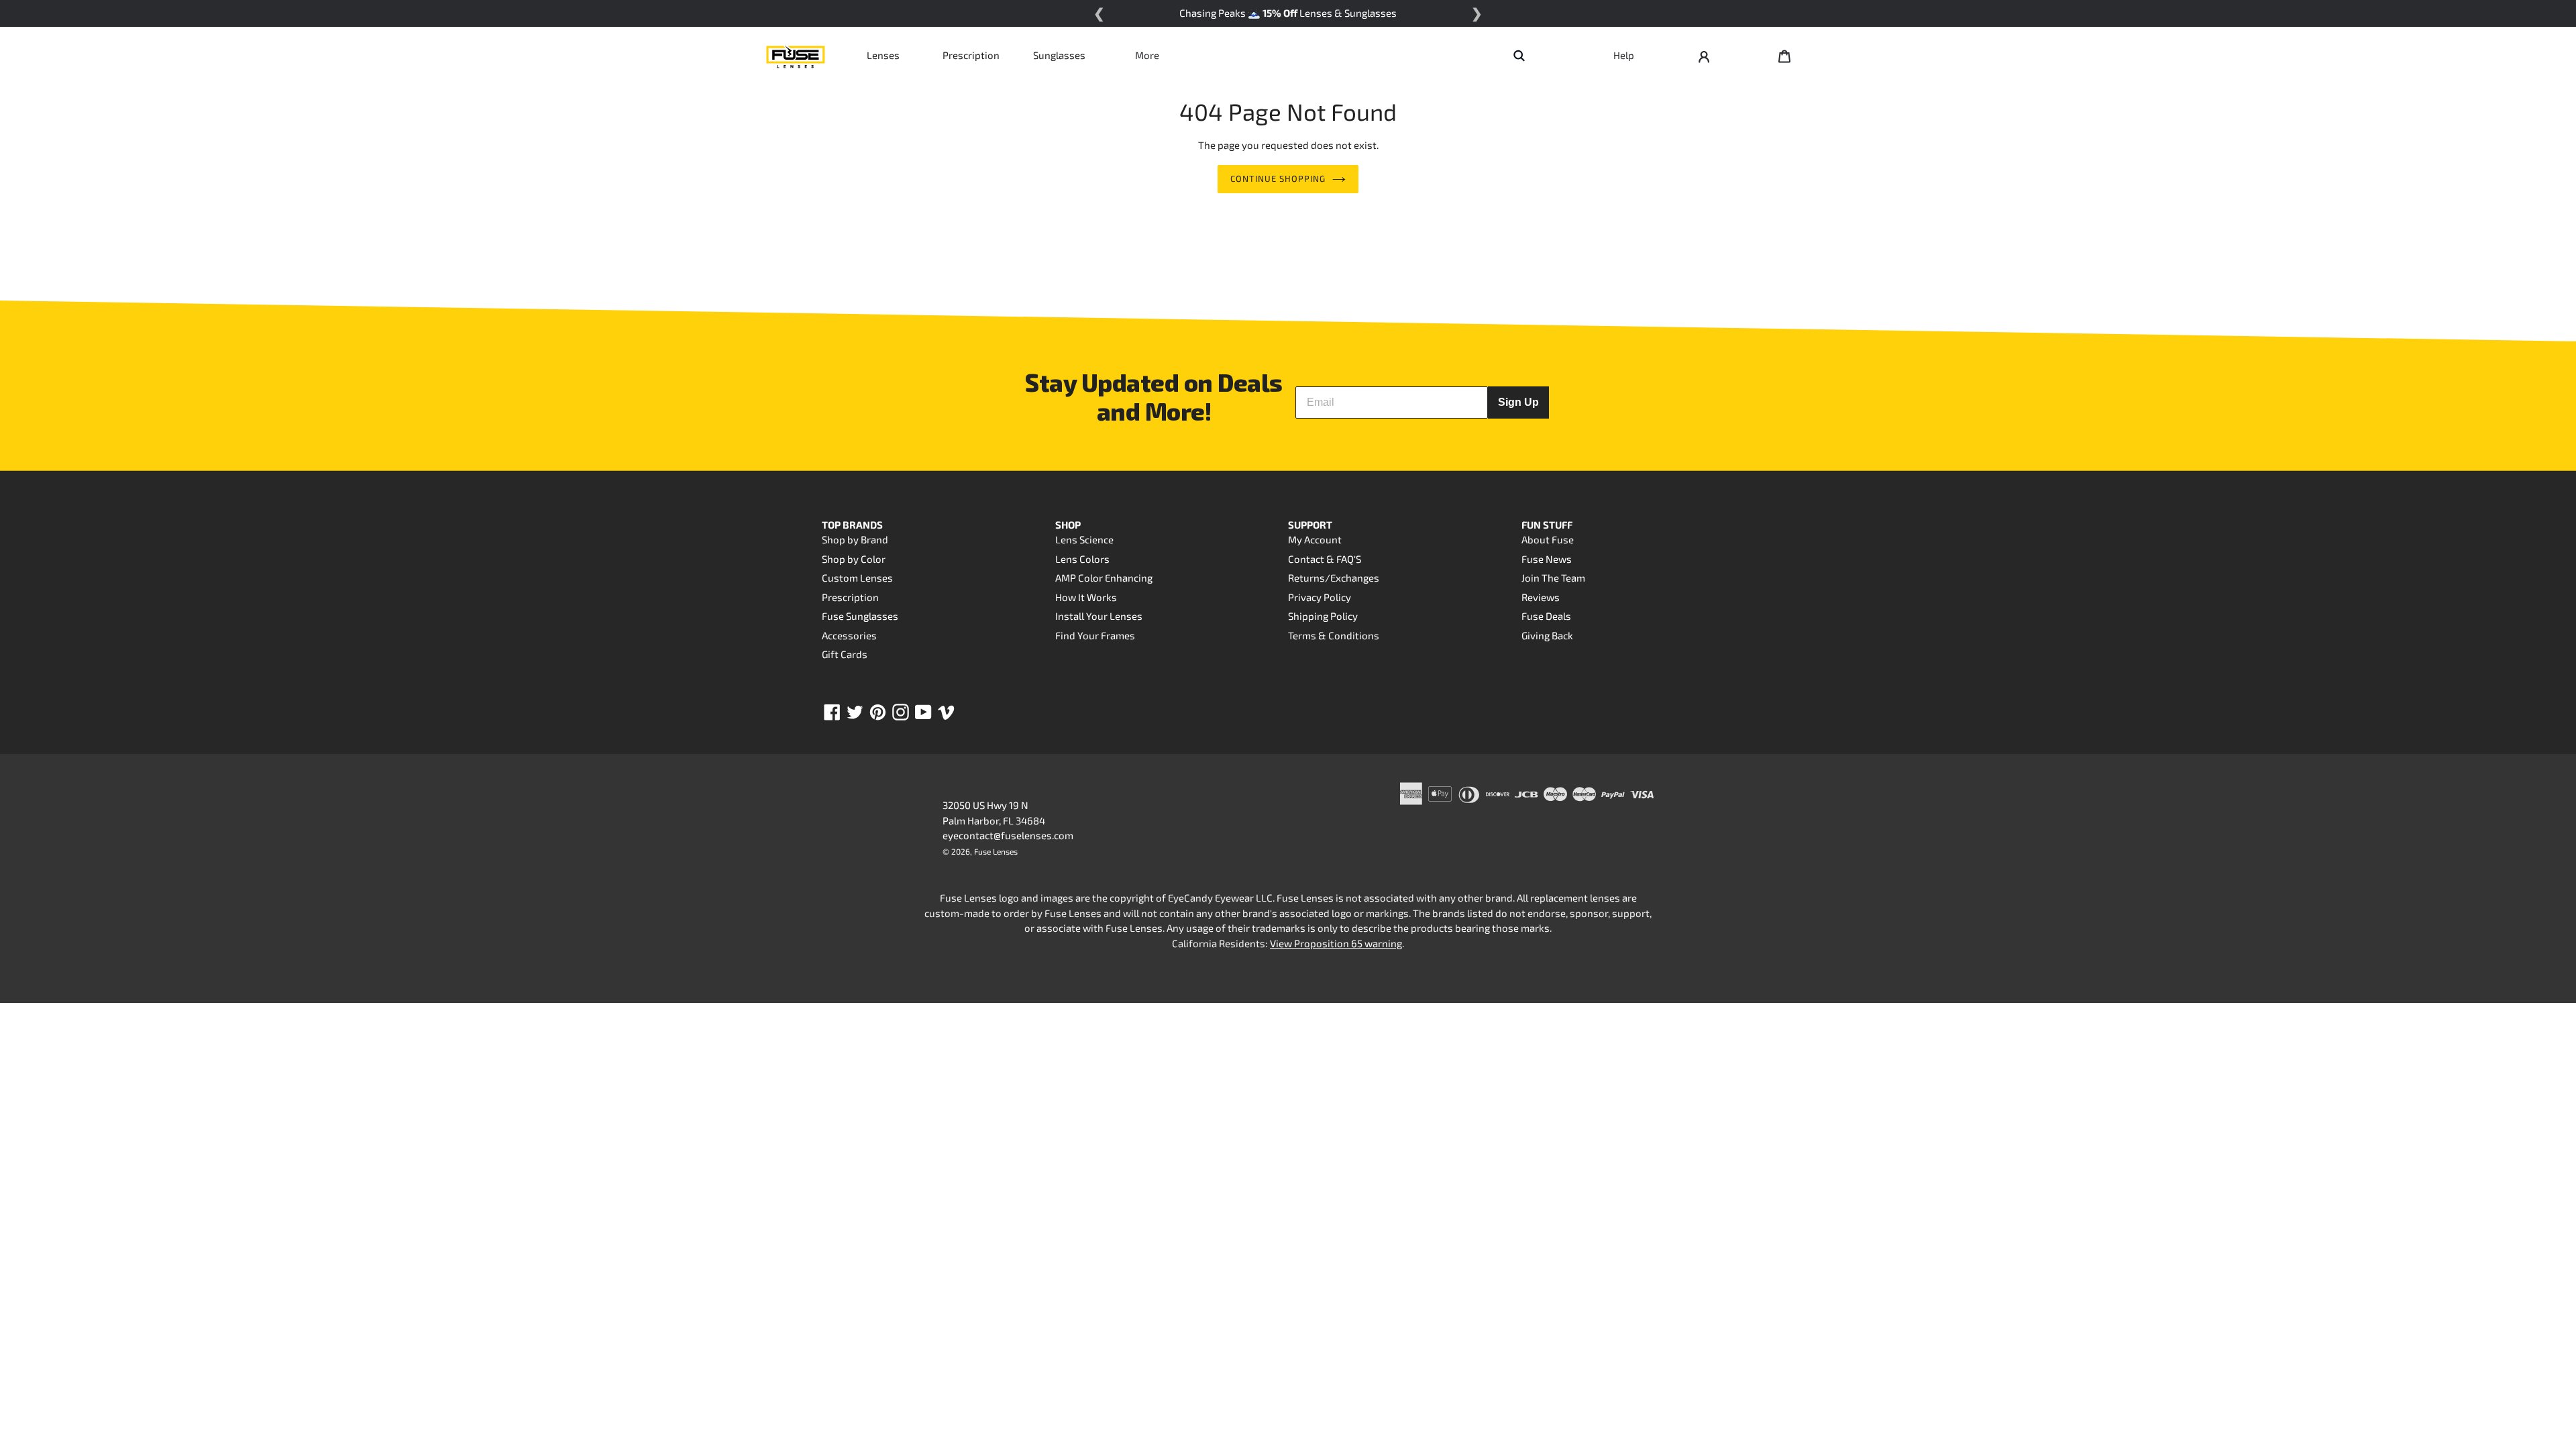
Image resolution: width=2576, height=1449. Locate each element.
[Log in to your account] (1704, 55)
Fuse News (1547, 559)
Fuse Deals (1546, 616)
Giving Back (1547, 635)
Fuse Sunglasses (860, 616)
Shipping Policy (1323, 616)
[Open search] (1519, 55)
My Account (1315, 539)
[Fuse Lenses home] (796, 55)
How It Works (1086, 597)
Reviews (1541, 597)
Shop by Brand (855, 539)
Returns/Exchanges (1334, 578)
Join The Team (1553, 578)
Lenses (883, 55)
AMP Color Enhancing (1104, 578)
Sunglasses (1059, 55)
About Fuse (1548, 539)
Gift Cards (845, 654)
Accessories (849, 635)
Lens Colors (1082, 559)
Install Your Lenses (1099, 616)
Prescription (971, 55)
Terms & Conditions (1334, 635)
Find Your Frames (1095, 635)
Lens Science (1084, 539)
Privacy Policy (1320, 597)
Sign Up (1518, 402)
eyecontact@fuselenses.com (1008, 835)
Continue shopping (1278, 178)
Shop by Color (854, 559)
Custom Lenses (857, 578)
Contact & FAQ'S (1325, 559)
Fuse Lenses (996, 851)
